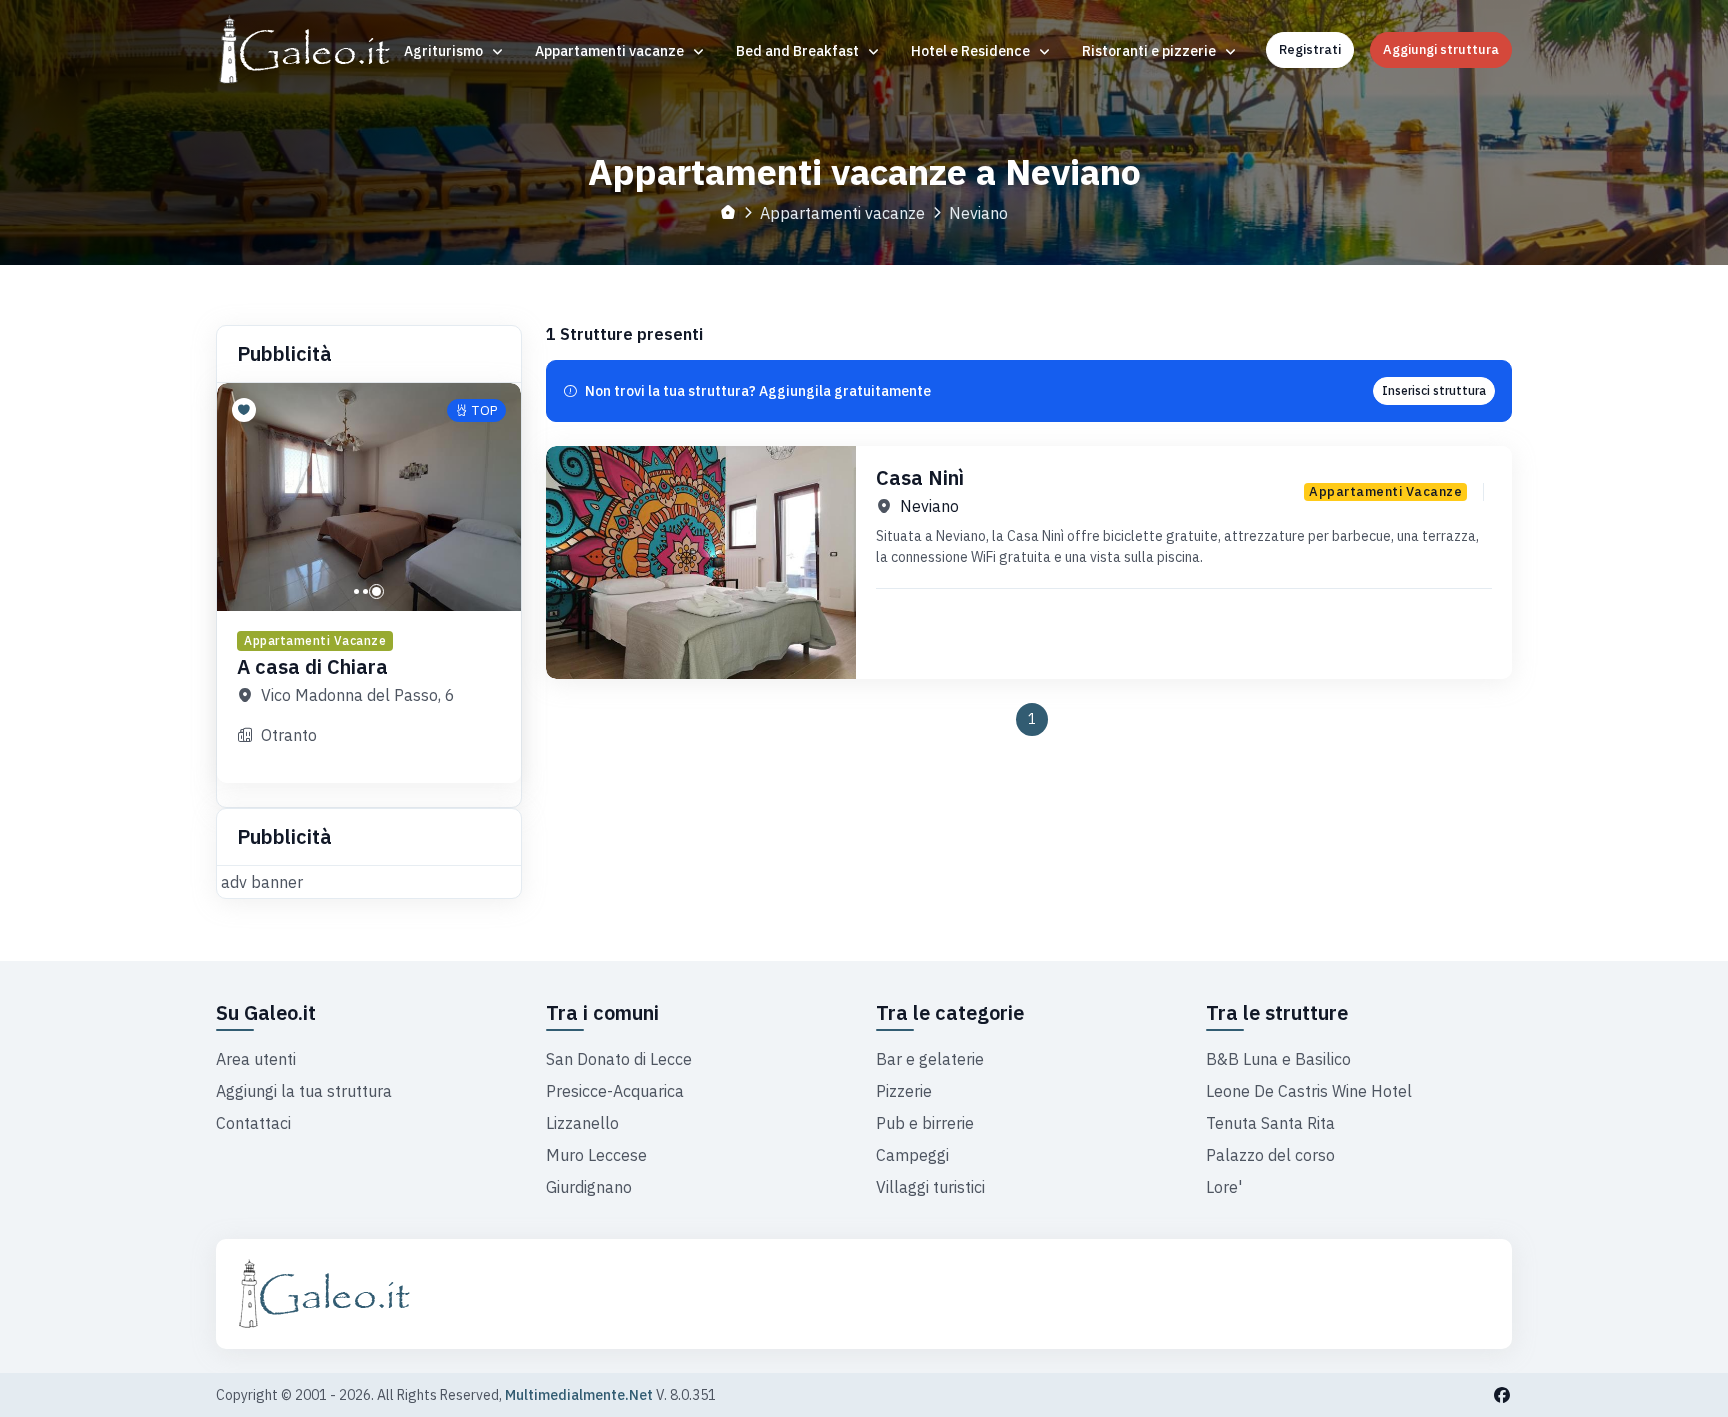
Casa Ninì (920, 477)
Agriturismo (445, 51)
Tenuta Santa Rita (1270, 1123)
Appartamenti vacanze (611, 51)
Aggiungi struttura (1441, 49)
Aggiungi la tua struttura (304, 1091)
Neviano (929, 506)
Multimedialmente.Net (579, 1395)
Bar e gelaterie (930, 1059)
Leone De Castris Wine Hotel (1309, 1091)
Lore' (1224, 1187)
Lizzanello (582, 1123)
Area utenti (256, 1059)
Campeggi (912, 1155)
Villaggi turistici (930, 1187)
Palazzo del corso (1270, 1155)
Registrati (1310, 49)
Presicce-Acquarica (615, 1091)
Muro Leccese (596, 1155)
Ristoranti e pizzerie (1150, 51)
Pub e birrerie (925, 1123)
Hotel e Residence (972, 51)
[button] (356, 591)
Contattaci (253, 1123)
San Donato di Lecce (619, 1059)
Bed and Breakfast (799, 51)
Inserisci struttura (1434, 390)
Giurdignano (589, 1187)
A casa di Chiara (312, 666)
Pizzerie (904, 1091)
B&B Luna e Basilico (1278, 1059)
